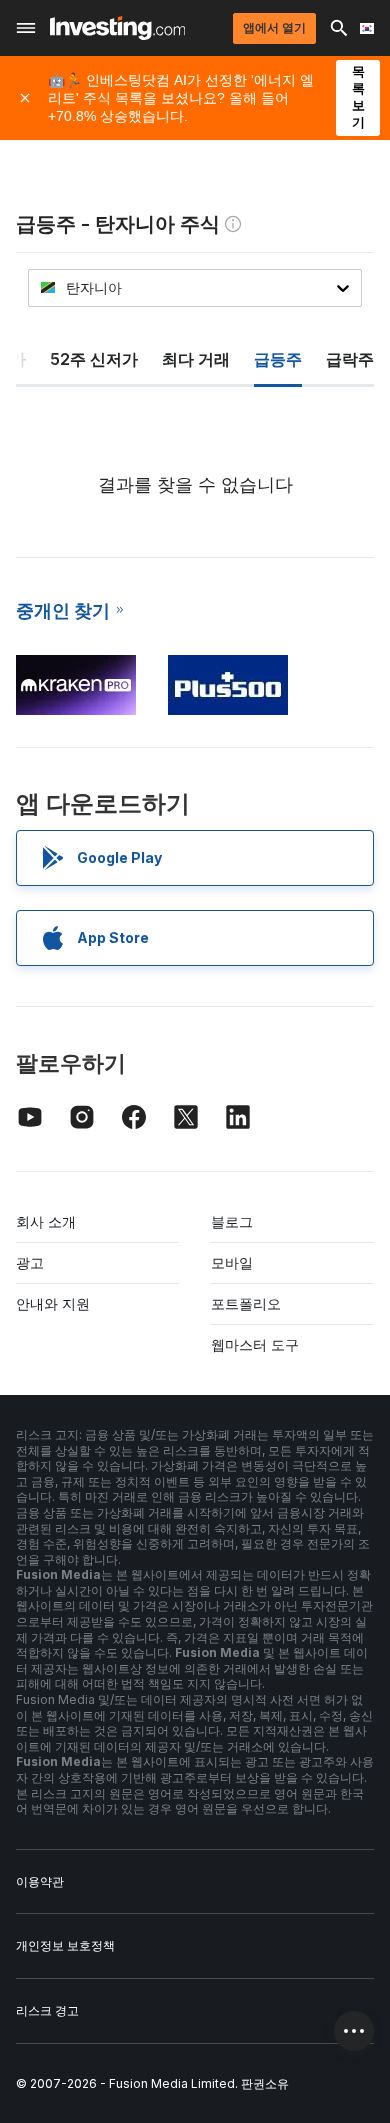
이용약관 (40, 1881)
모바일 (232, 1262)
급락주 (350, 359)
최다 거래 (196, 359)
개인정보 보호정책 (65, 1945)
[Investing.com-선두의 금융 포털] (117, 28)
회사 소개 (46, 1221)
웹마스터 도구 (255, 1344)
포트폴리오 (246, 1303)
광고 (30, 1262)
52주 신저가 (94, 359)
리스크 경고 (47, 2010)
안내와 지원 (53, 1303)
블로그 (232, 1221)
